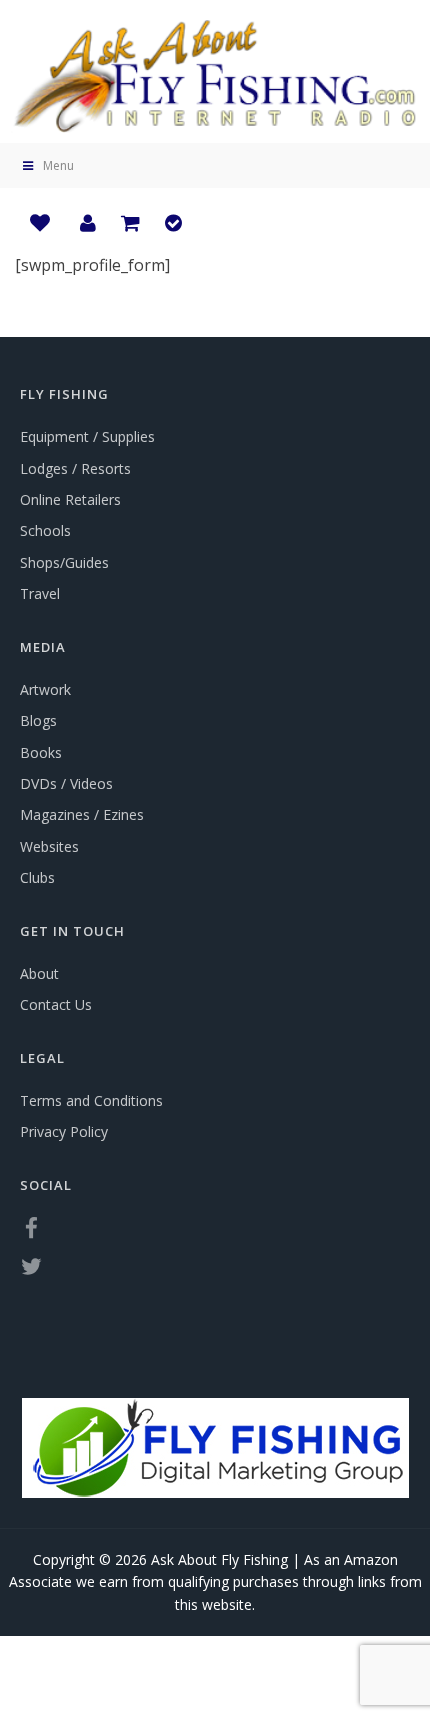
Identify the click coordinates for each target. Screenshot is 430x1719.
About (39, 973)
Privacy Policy (64, 1131)
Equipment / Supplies (87, 436)
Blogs (38, 720)
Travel (40, 593)
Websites (49, 846)
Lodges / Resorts (75, 468)
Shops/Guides (64, 562)
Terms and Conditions (91, 1100)
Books (41, 752)
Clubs (37, 877)
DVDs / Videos (66, 783)
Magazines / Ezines (82, 814)
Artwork (45, 689)
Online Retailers (70, 499)
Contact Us (56, 1004)
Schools (45, 530)
